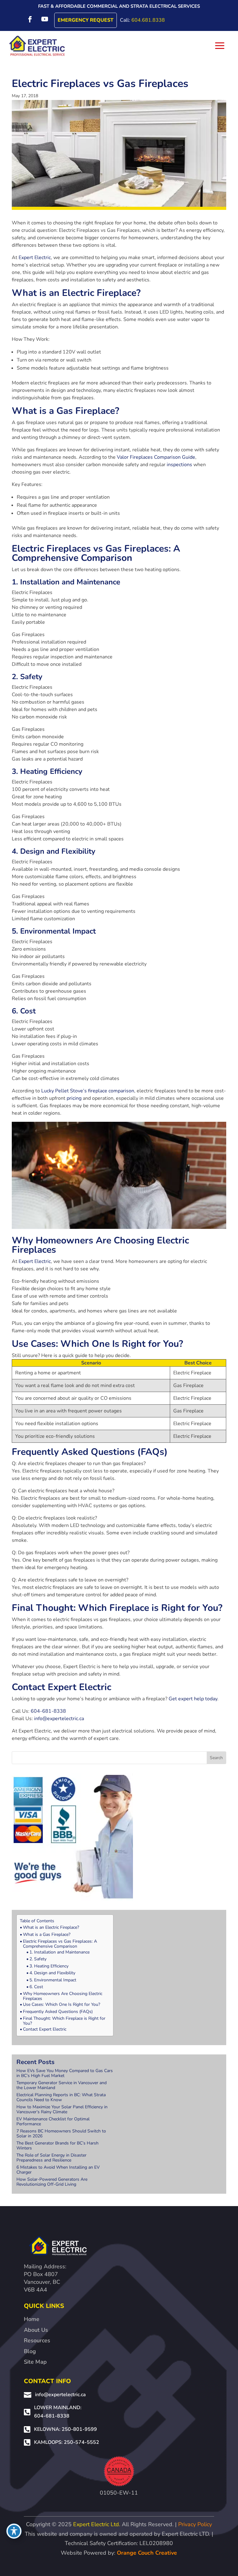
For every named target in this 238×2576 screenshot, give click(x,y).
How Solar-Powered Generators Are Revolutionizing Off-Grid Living (52, 2182)
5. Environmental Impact (53, 1980)
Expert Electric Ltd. (97, 2524)
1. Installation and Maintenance (59, 1952)
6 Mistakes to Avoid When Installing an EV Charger (58, 2170)
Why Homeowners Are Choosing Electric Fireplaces (63, 1996)
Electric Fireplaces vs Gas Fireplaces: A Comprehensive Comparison (60, 1944)
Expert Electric (35, 258)
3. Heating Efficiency (49, 1966)
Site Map (35, 2362)
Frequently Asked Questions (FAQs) (58, 2012)
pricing (74, 1098)
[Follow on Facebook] (30, 19)
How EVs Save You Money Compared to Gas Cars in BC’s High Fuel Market (65, 2073)
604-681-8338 (48, 1711)
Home (32, 2319)
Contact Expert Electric (45, 2029)
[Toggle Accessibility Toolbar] (14, 2531)
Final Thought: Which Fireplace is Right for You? (64, 2021)
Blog (30, 2351)
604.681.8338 (148, 20)
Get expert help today (193, 1699)
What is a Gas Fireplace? (47, 1935)
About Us (36, 2330)
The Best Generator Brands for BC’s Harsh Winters (57, 2146)
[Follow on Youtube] (45, 19)
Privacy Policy (195, 2524)
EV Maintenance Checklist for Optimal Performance (53, 2121)
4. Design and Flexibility (52, 1973)
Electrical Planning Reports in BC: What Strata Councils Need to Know (61, 2097)
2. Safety (38, 1959)
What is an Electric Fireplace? (51, 1928)
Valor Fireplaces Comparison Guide (156, 457)
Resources (37, 2340)
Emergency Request (86, 20)
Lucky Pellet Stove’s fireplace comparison (88, 1091)
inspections (179, 465)
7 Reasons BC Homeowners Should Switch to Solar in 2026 (61, 2134)
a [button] (220, 46)
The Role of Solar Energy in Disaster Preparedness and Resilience (51, 2158)
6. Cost (36, 1987)
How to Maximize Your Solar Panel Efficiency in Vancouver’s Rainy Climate (62, 2109)
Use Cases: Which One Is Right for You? (62, 2005)
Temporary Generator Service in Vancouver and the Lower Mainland (62, 2085)
